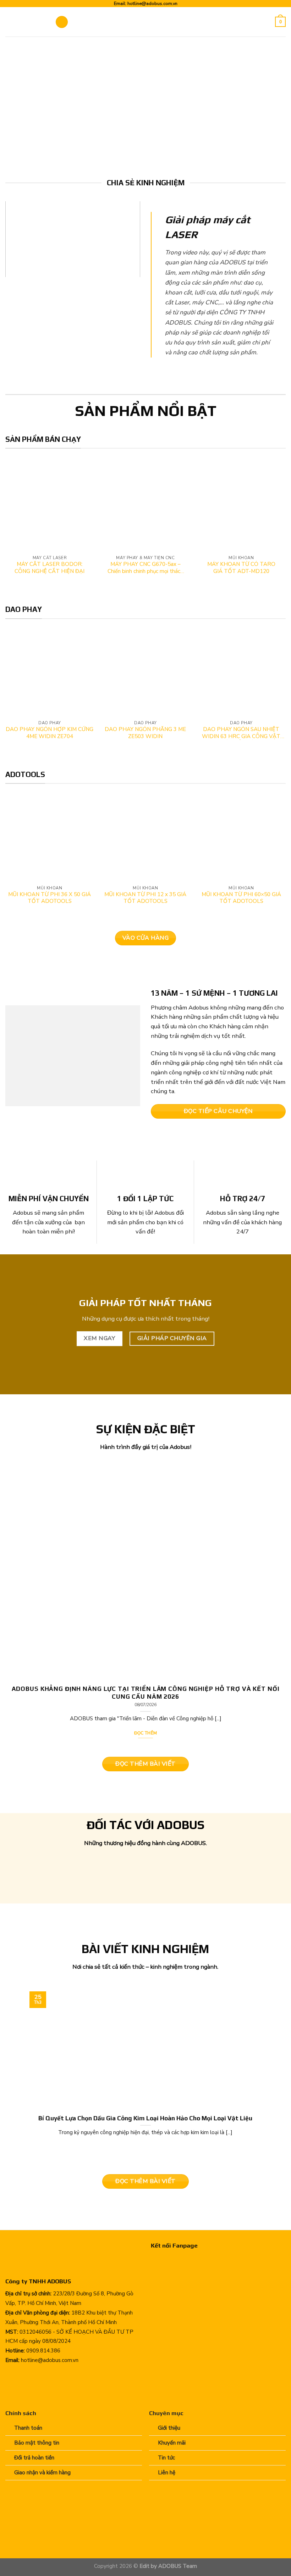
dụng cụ (112, 1319)
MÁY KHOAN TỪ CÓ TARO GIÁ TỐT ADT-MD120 (241, 568)
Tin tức (166, 2458)
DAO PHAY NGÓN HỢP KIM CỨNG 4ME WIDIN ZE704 (50, 733)
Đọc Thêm (146, 1733)
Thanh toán (28, 2428)
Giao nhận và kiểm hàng (42, 2473)
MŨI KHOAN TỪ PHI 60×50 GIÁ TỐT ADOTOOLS (241, 898)
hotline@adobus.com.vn (152, 3)
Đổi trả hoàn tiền (34, 2458)
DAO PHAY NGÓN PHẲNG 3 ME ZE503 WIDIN (145, 733)
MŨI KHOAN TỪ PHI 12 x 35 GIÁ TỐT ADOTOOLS (145, 898)
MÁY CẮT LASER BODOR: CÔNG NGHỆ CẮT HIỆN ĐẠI (50, 568)
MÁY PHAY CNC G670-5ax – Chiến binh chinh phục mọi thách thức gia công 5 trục (145, 568)
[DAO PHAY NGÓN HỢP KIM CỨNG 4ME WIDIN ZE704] (50, 676)
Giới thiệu (169, 2428)
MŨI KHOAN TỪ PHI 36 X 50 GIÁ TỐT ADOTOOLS (50, 898)
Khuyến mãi (172, 2443)
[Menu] (62, 22)
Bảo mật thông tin (37, 2443)
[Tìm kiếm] (267, 22)
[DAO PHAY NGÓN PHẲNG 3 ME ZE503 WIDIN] (145, 676)
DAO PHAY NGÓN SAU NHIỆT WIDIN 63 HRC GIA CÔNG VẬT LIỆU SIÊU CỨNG (241, 733)
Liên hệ (167, 2473)
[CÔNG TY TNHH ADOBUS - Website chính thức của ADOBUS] (25, 22)
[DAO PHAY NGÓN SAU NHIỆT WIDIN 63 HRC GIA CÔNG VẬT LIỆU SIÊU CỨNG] (241, 676)
